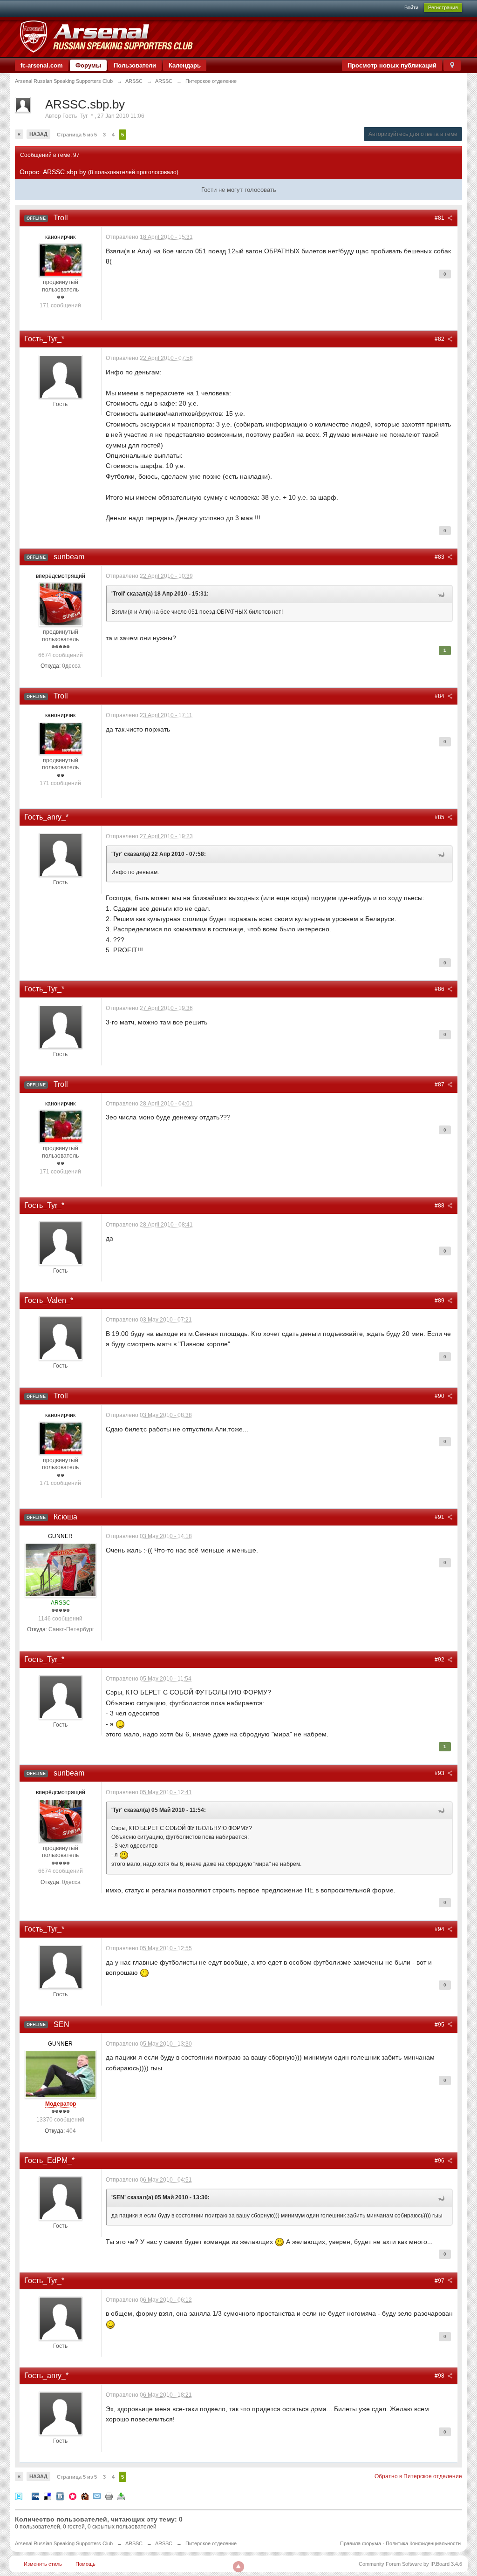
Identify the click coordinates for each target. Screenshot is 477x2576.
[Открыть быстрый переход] (452, 65)
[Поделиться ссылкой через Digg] (35, 2496)
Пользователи (135, 65)
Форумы (88, 65)
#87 (440, 1085)
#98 (440, 2376)
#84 (440, 696)
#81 (440, 218)
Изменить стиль (43, 2564)
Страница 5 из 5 (77, 135)
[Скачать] (121, 2496)
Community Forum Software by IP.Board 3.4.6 (410, 2564)
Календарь (185, 65)
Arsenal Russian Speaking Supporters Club (64, 2543)
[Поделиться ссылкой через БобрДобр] (85, 2496)
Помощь (85, 2564)
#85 (440, 817)
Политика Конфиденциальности (423, 2543)
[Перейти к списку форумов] (106, 37)
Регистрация (443, 7)
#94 (440, 1929)
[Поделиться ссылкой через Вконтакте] (60, 2496)
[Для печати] (109, 2496)
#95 (440, 2025)
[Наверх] (238, 2567)
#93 (440, 1773)
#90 (440, 1396)
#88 (440, 1206)
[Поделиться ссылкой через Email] (97, 2496)
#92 (440, 1660)
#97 (440, 2281)
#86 (440, 989)
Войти (411, 7)
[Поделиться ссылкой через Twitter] (19, 2496)
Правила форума (361, 2543)
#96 (440, 2161)
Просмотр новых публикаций (392, 65)
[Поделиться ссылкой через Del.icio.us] (48, 2496)
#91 (440, 1517)
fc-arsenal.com (42, 65)
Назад (38, 134)
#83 (440, 557)
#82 (440, 339)
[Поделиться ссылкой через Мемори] (73, 2496)
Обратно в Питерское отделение (418, 2476)
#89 (440, 1301)
